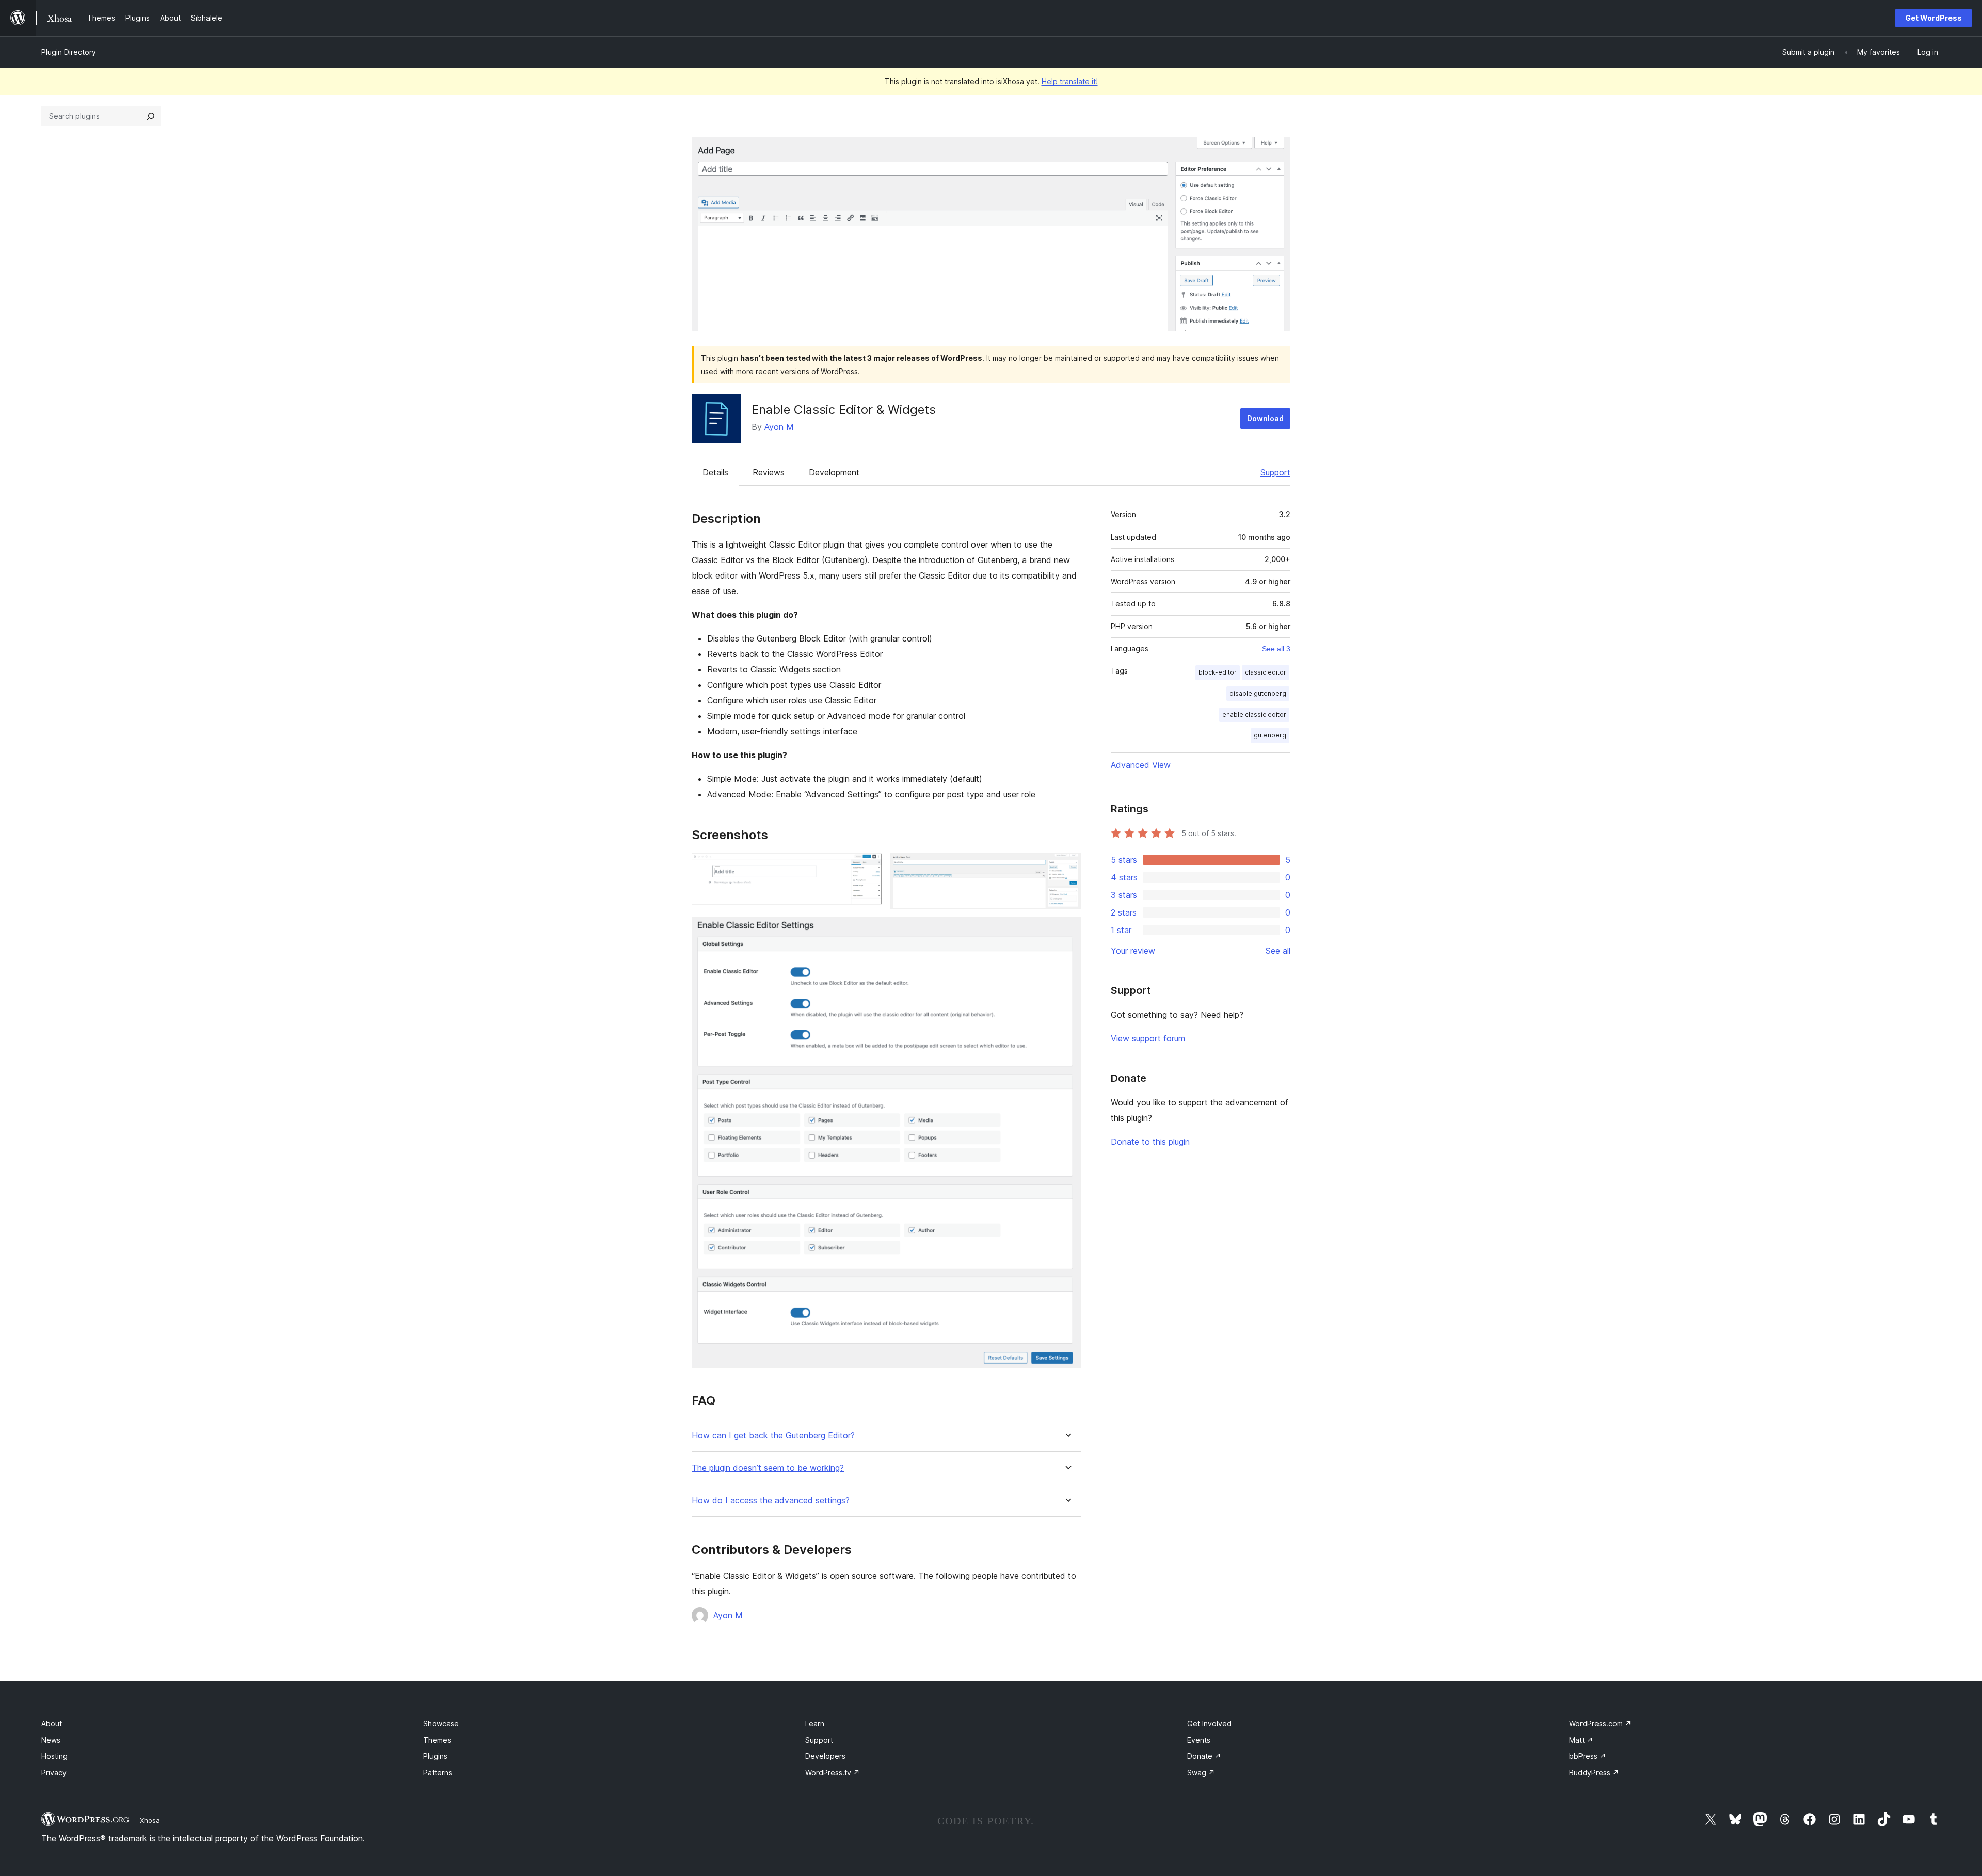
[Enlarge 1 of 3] (868, 867)
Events (1199, 1740)
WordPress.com (1600, 1723)
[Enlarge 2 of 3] (1067, 867)
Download (1265, 418)
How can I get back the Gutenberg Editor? (773, 1436)
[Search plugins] (151, 116)
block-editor (1218, 672)
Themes (437, 1740)
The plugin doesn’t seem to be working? (768, 1468)
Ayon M (779, 427)
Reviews (769, 472)
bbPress (1588, 1756)
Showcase (441, 1723)
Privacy (54, 1773)
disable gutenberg (1258, 693)
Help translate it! (1070, 81)
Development (834, 472)
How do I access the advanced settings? (771, 1501)
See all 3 (1276, 649)
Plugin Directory (69, 52)
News (51, 1740)
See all (1278, 951)
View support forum (1148, 1038)
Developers (825, 1756)
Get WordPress (1933, 18)
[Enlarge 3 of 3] (1067, 931)
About (52, 1723)
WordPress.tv (833, 1773)
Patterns (438, 1773)
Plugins (435, 1756)
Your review (1133, 951)
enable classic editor (1254, 715)
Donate (1204, 1756)
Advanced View (1141, 765)
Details (715, 472)
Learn (815, 1723)
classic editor (1266, 672)
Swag (1201, 1773)
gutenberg (1270, 735)
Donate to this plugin (1150, 1142)
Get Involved (1209, 1723)
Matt (1581, 1740)
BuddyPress (1594, 1773)
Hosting (54, 1756)
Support (1275, 472)
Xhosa (150, 1820)
